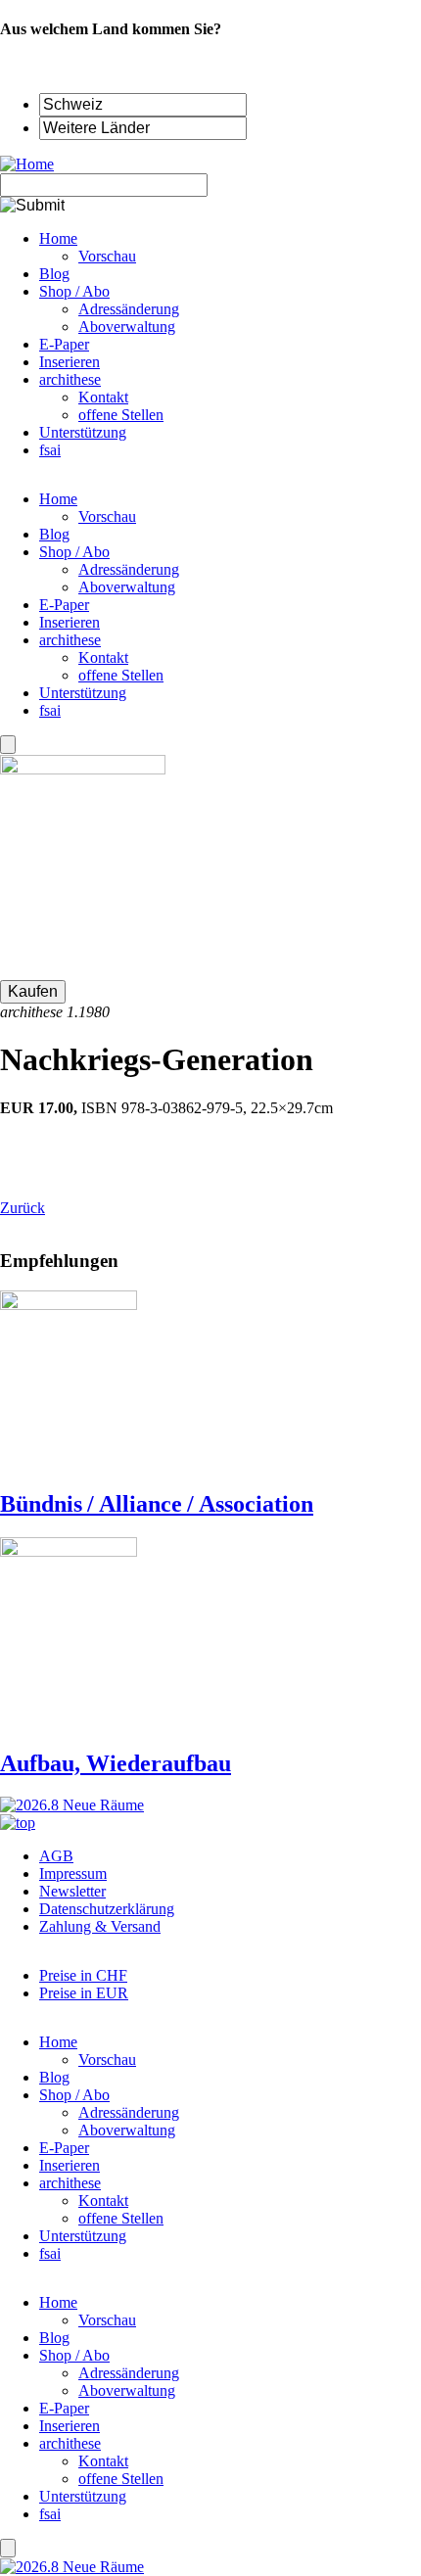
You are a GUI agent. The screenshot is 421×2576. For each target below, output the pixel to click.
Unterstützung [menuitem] (83, 432)
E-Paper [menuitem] (64, 344)
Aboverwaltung (127, 587)
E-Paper (64, 605)
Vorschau (107, 516)
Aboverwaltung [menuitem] (127, 327)
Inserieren (70, 622)
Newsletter (72, 1891)
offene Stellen (121, 675)
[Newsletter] (8, 745)
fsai (50, 710)
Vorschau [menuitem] (107, 256)
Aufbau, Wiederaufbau (116, 1763)
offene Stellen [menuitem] (121, 415)
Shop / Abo (74, 552)
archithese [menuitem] (70, 379)
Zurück (23, 1208)
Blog (54, 534)
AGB (56, 1856)
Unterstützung (83, 693)
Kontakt (103, 657)
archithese (70, 640)
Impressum (73, 1873)
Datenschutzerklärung (107, 1909)
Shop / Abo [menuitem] (74, 291)
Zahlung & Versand (100, 1926)
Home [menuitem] (58, 238)
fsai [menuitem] (50, 450)
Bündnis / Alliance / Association (157, 1504)
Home (58, 499)
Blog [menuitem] (54, 274)
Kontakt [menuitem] (103, 397)
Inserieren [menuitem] (70, 362)
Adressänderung (129, 569)
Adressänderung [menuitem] (129, 309)
